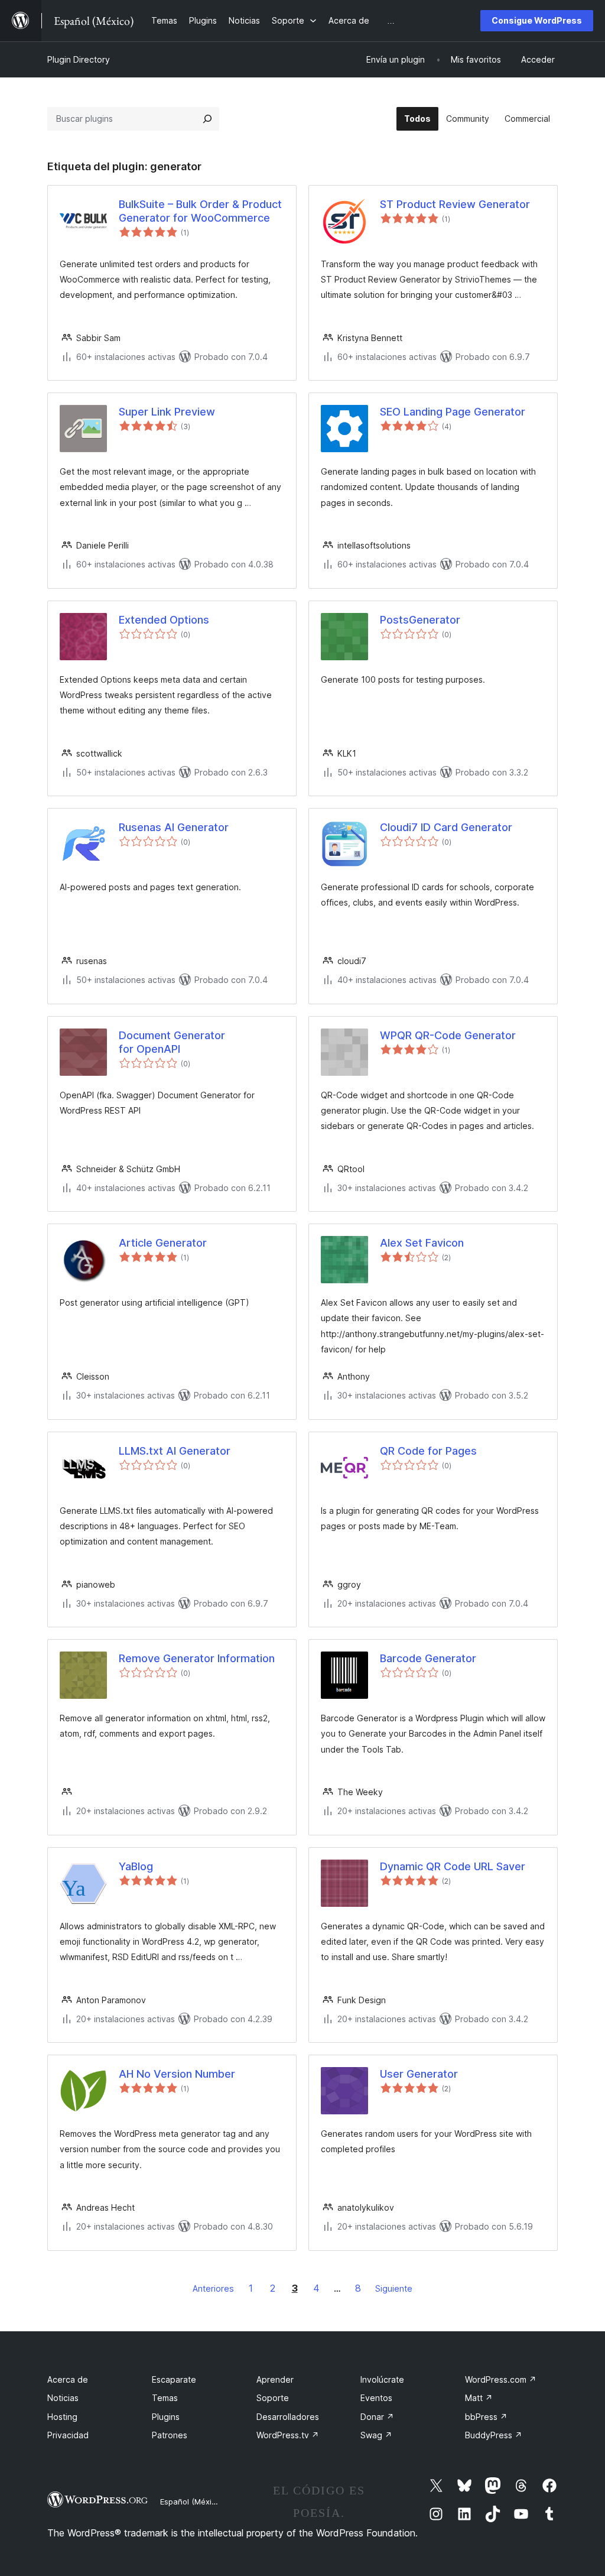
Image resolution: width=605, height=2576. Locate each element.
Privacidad (68, 2435)
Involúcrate (382, 2379)
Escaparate (174, 2379)
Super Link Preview (167, 412)
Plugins (166, 2417)
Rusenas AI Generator (174, 827)
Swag (376, 2435)
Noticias (63, 2398)
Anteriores (213, 2288)
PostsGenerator (420, 620)
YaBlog (136, 1866)
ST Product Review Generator (455, 204)
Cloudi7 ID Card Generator (446, 827)
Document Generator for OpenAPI (172, 1042)
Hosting (62, 2417)
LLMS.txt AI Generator (175, 1451)
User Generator (419, 2074)
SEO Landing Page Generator (453, 412)
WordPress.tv (288, 2435)
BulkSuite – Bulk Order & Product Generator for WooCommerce (200, 211)
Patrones (170, 2435)
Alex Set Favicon (422, 1243)
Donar (377, 2417)
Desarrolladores (288, 2417)
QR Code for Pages (428, 1451)
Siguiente (394, 2288)
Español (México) (191, 2502)
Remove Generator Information (197, 1658)
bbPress (486, 2417)
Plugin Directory (79, 59)
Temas (165, 2398)
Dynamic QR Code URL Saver (453, 1866)
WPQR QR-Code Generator (448, 1035)
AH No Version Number (177, 2074)
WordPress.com (501, 2379)
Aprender (275, 2379)
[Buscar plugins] (207, 119)
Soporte (273, 2398)
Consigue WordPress (537, 20)
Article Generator (163, 1243)
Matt (479, 2398)
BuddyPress (494, 2435)
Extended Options (164, 620)
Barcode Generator (428, 1658)
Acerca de (68, 2379)
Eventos (376, 2398)
